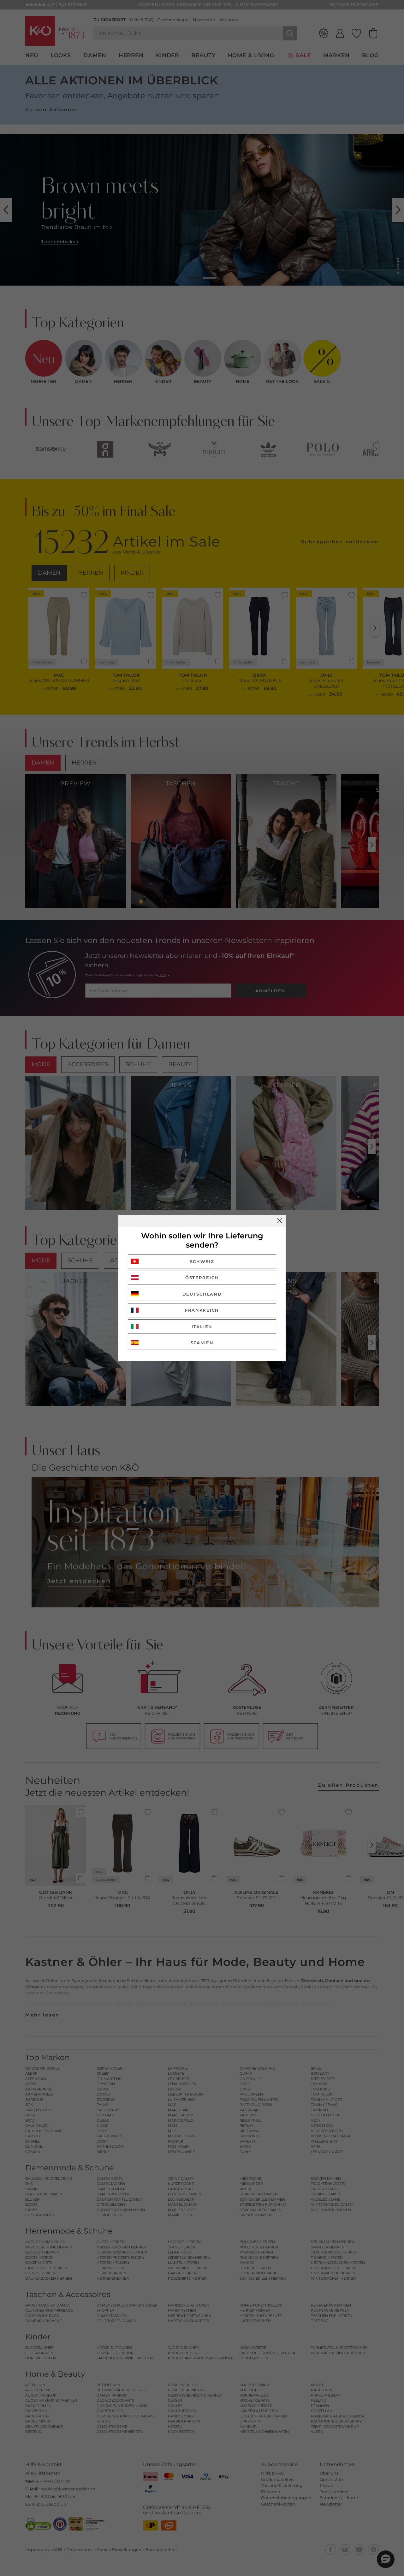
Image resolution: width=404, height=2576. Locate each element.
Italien (202, 1327)
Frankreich (202, 1310)
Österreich (202, 1278)
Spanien (202, 1343)
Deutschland (202, 1294)
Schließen (280, 1221)
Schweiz (202, 1261)
